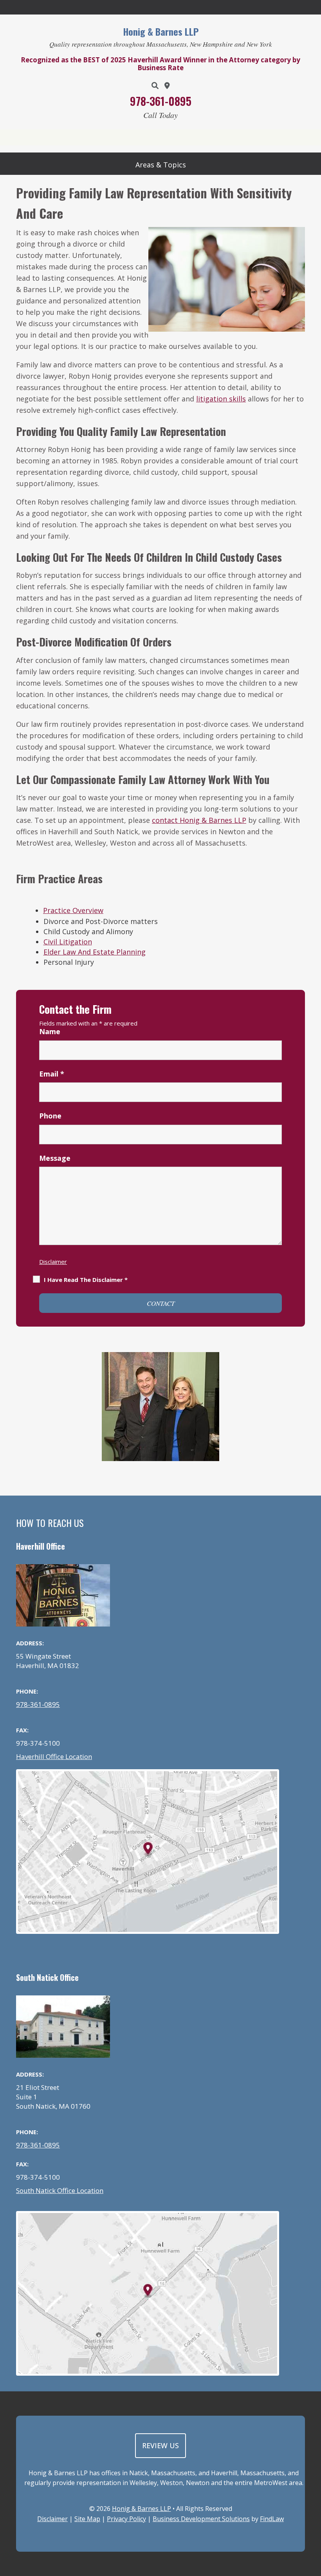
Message (55, 1158)
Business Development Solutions (201, 2519)
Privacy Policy (126, 2519)
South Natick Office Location (60, 2190)
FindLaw (272, 2519)
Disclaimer (53, 1262)
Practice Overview (73, 910)
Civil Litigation (68, 942)
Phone (50, 1116)
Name (50, 1031)
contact (199, 820)
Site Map (87, 2519)
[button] (160, 164)
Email (52, 1074)
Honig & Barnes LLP (142, 2509)
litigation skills (221, 399)
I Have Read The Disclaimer (86, 1280)
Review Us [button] (160, 2445)
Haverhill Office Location (54, 1756)
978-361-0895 (161, 101)
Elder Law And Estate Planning (95, 952)
